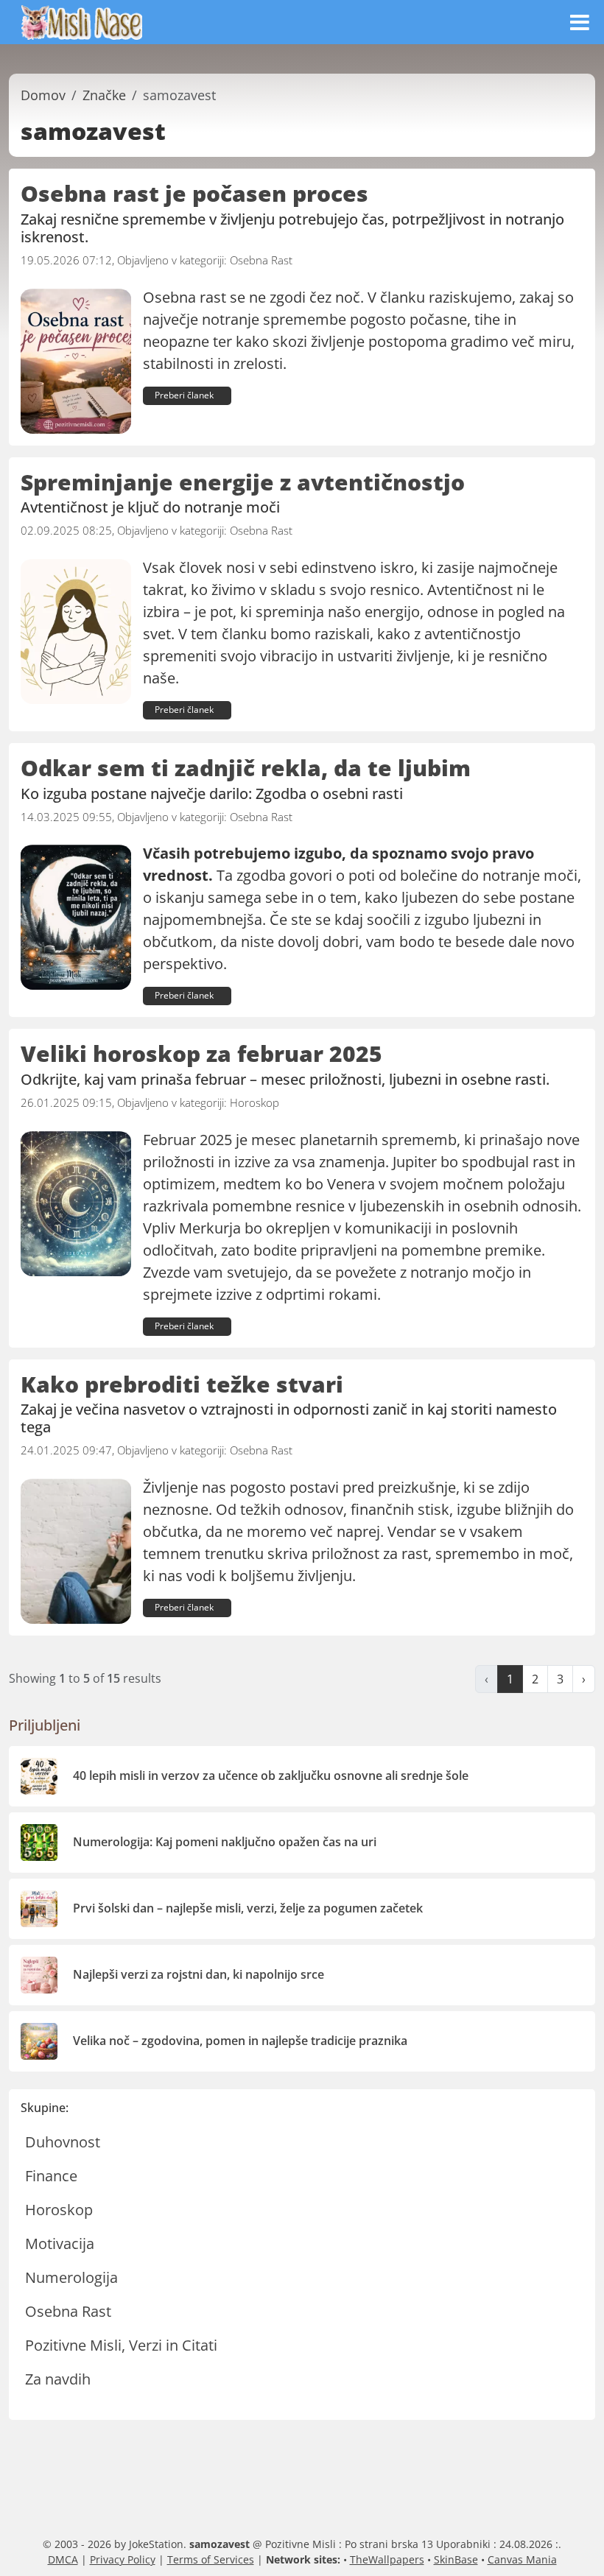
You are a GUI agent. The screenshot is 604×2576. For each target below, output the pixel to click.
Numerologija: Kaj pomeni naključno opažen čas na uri (225, 1842)
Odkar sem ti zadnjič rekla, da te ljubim (246, 768)
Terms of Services (211, 2559)
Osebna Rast (261, 260)
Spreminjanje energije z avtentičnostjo (243, 482)
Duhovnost (63, 2142)
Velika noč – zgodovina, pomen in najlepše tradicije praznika (240, 2041)
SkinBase (456, 2559)
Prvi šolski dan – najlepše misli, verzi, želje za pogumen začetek (248, 1908)
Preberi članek (184, 395)
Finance (51, 2176)
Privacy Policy (123, 2559)
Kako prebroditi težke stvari (182, 1384)
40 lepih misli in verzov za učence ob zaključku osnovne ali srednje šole (271, 1776)
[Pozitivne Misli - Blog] (82, 21)
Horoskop (254, 1102)
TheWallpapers (387, 2559)
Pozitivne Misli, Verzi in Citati (121, 2345)
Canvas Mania (522, 2559)
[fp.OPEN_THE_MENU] (579, 22)
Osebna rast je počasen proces (194, 193)
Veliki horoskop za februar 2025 (201, 1053)
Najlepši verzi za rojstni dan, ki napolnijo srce (199, 1974)
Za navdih (58, 2379)
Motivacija (60, 2244)
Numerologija (71, 2277)
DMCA (63, 2559)
